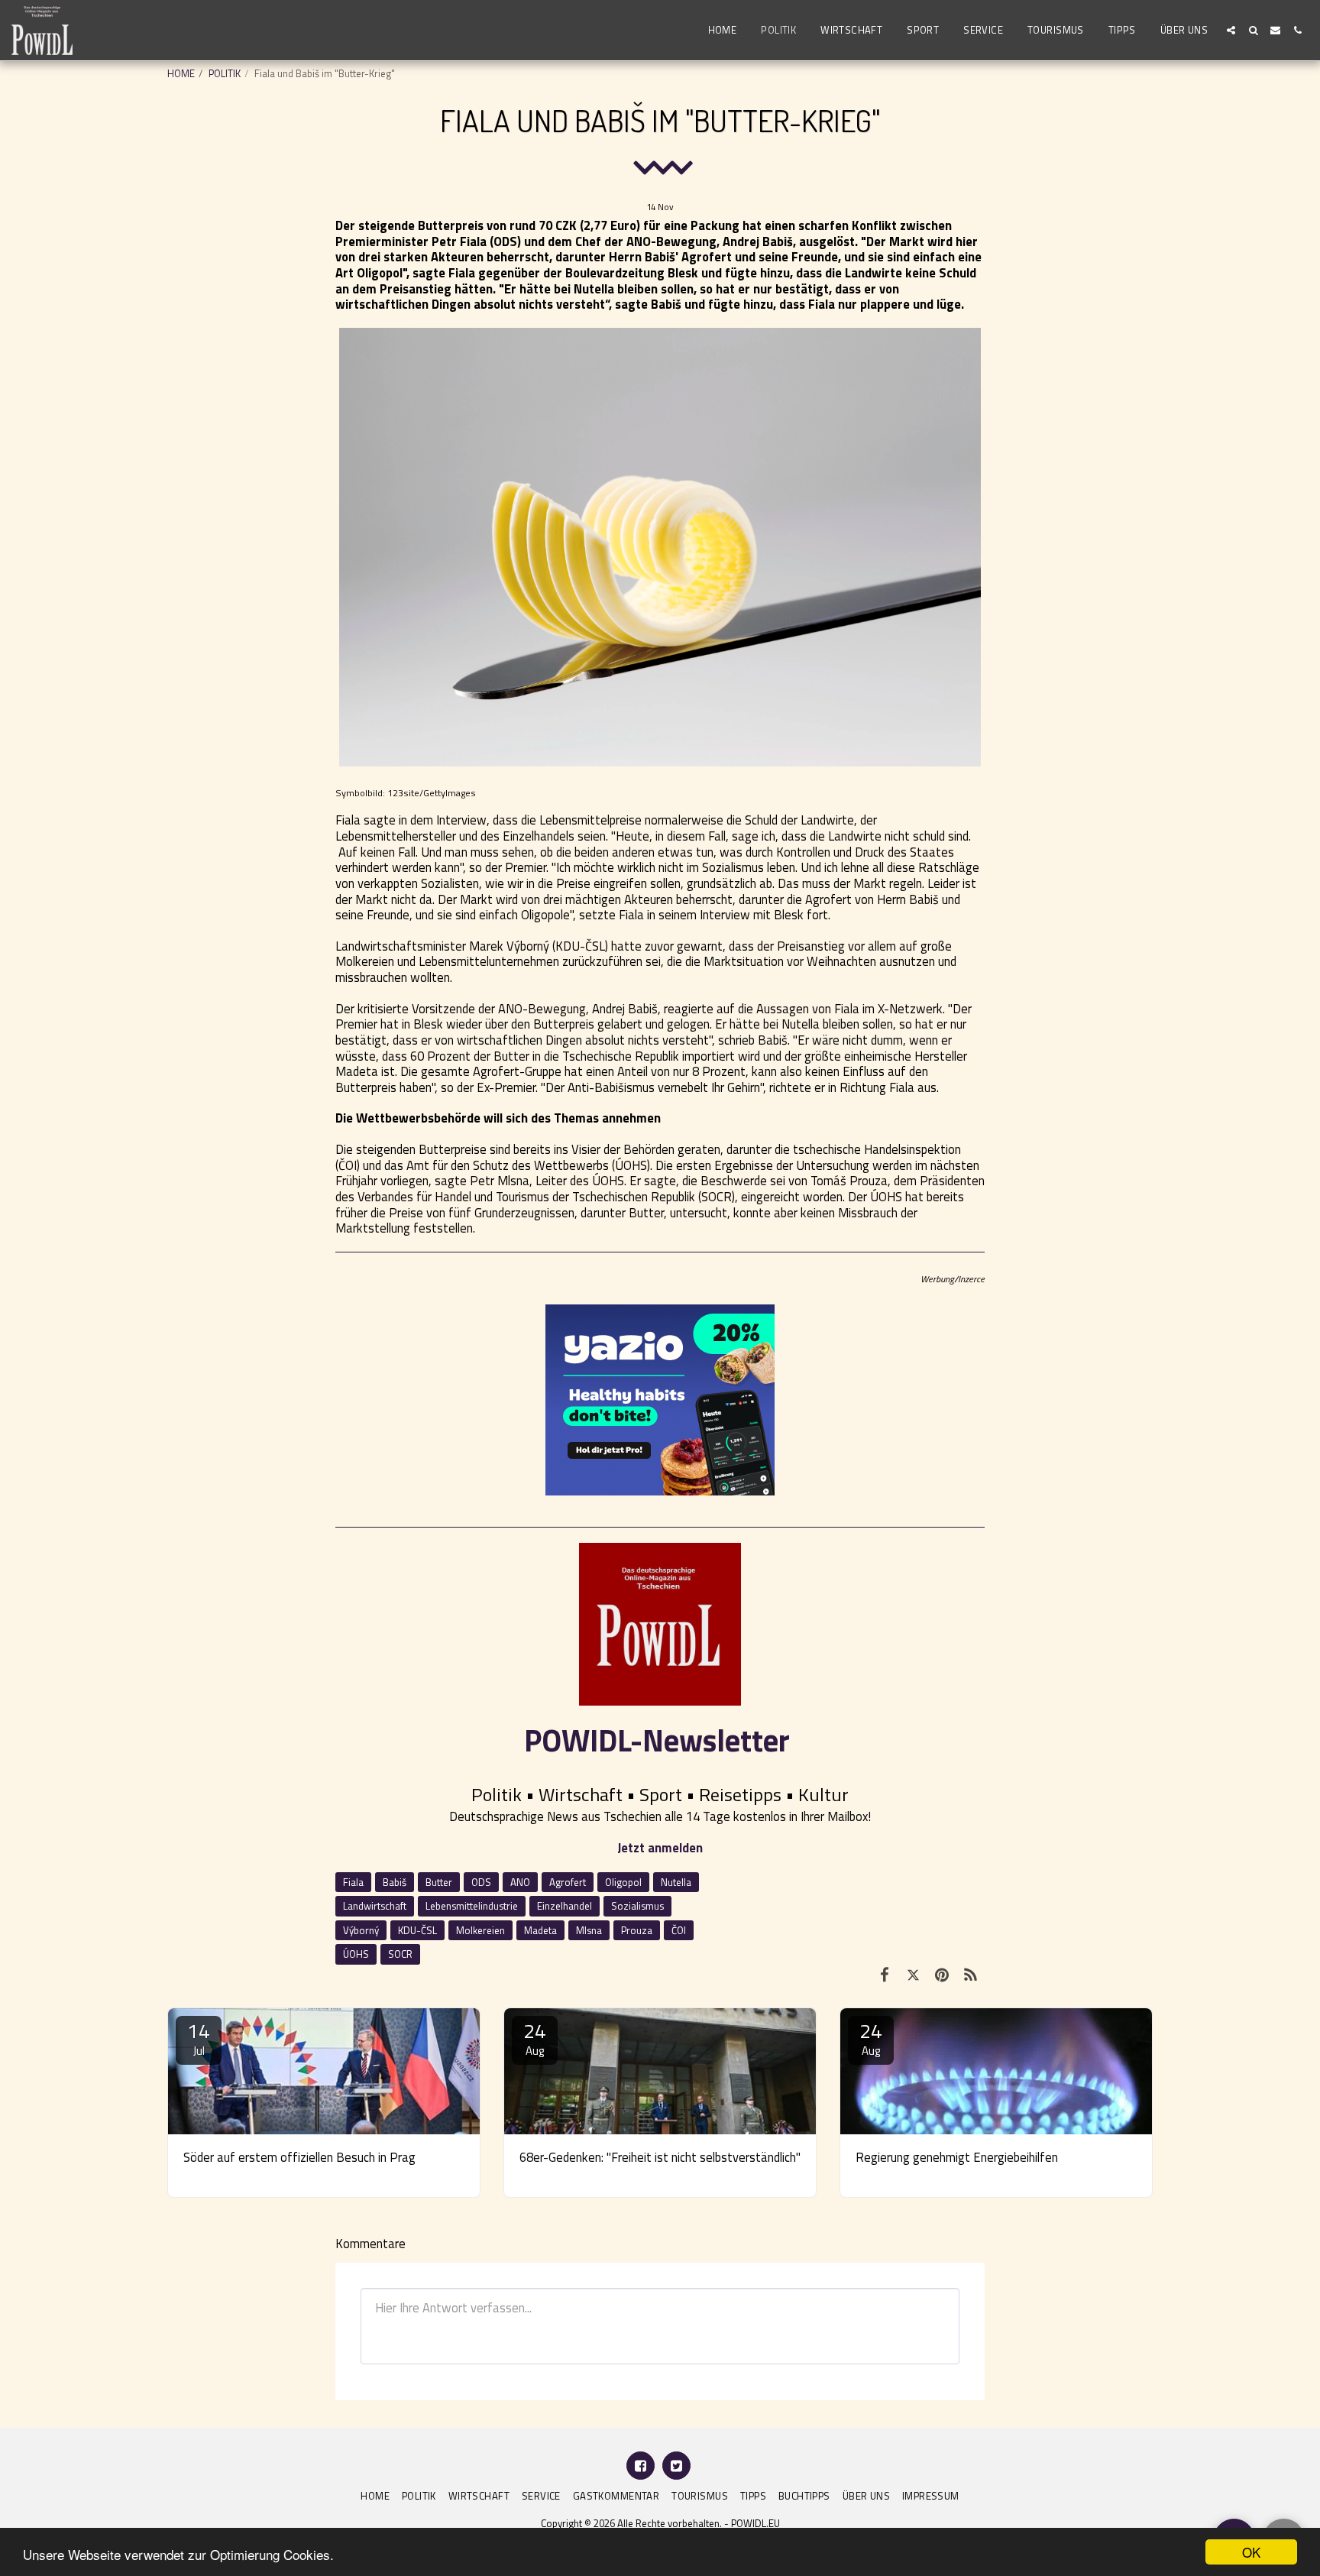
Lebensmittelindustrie (472, 1906)
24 (535, 2038)
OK (1251, 2552)
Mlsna (589, 1930)
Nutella (676, 1882)
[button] (1231, 30)
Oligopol (623, 1882)
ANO (520, 1882)
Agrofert (568, 1882)
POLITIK (225, 73)
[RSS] (971, 1975)
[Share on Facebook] (884, 1975)
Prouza (637, 1930)
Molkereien (480, 1930)
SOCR (400, 1954)
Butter (439, 1882)
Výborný (361, 1930)
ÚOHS (356, 1954)
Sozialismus (637, 1906)
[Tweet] (913, 1975)
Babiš (395, 1882)
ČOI (679, 1930)
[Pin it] (941, 1975)
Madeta (540, 1930)
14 (199, 2038)
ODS (481, 1882)
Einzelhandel (565, 1906)
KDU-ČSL (417, 1930)
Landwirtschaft (375, 1906)
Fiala (353, 1882)
